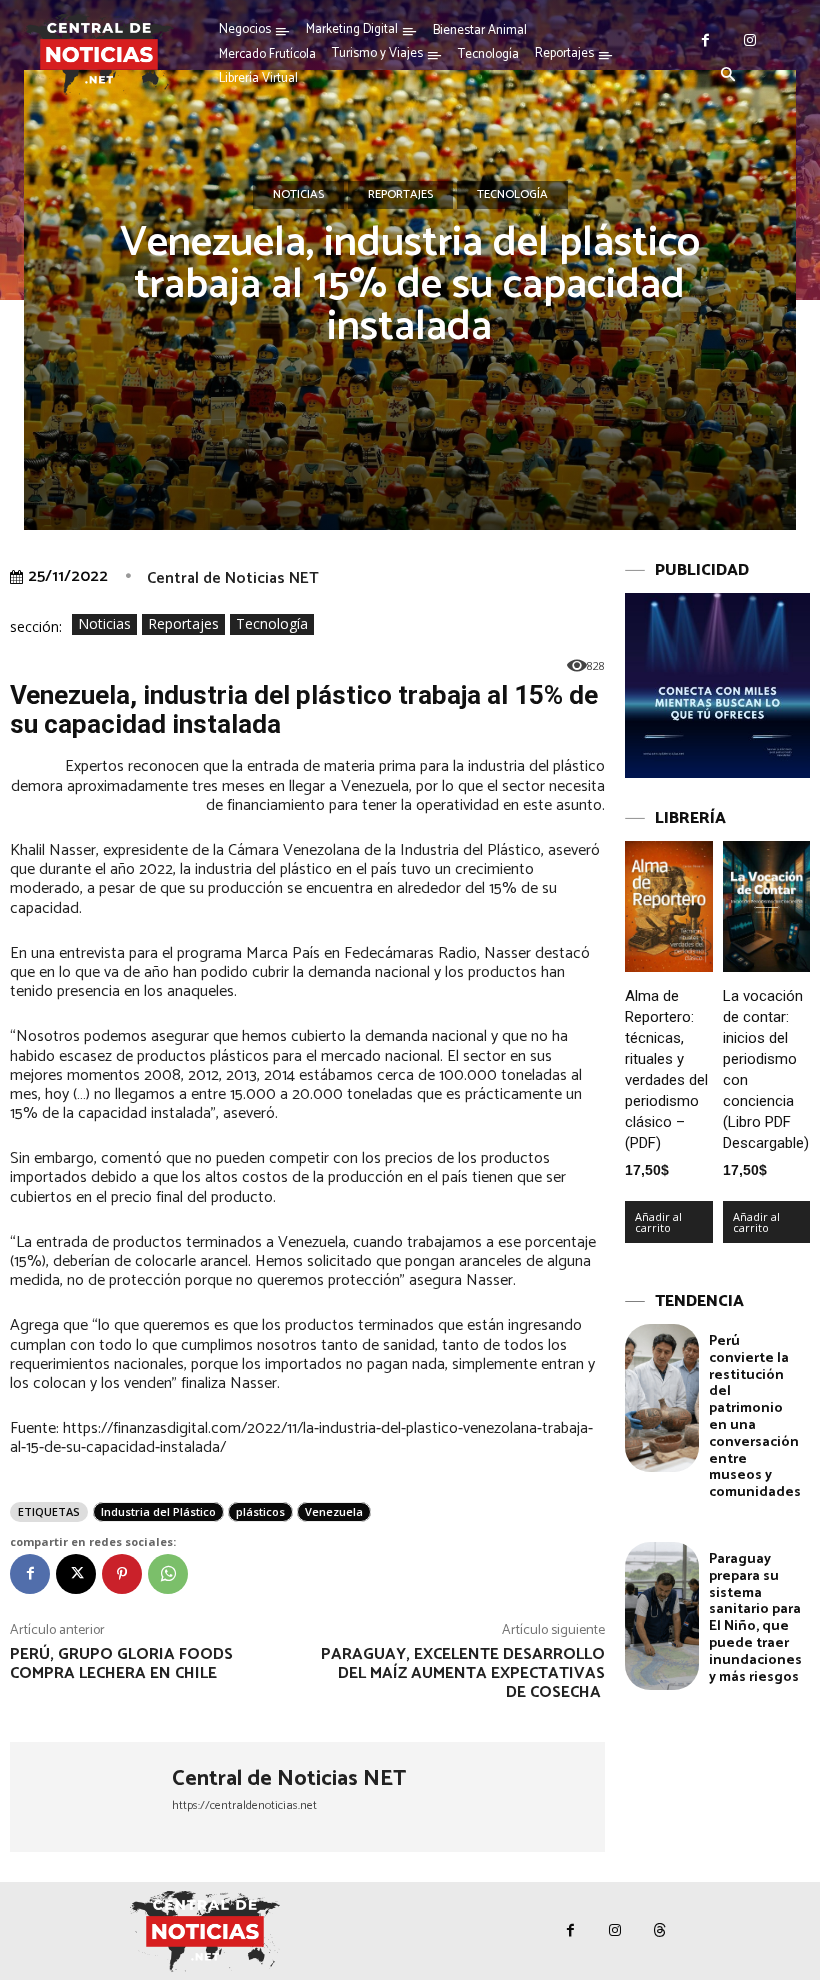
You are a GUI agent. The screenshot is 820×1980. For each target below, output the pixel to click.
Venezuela (334, 1511)
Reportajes (400, 194)
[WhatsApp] (168, 1574)
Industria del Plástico (158, 1511)
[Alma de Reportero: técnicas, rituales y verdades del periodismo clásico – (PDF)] (669, 906)
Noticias (298, 194)
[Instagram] (750, 40)
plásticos (260, 1511)
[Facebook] (705, 40)
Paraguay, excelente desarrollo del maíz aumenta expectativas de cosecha (463, 1673)
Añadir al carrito (658, 1222)
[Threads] (660, 1930)
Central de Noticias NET (233, 578)
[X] (76, 1574)
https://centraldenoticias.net (244, 1805)
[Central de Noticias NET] (91, 1797)
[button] (728, 76)
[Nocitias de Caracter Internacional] (99, 54)
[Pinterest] (122, 1574)
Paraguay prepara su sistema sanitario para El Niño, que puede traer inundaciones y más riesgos (755, 1618)
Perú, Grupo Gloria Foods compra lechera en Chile (121, 1664)
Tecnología (512, 194)
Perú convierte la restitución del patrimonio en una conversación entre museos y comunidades (755, 1417)
